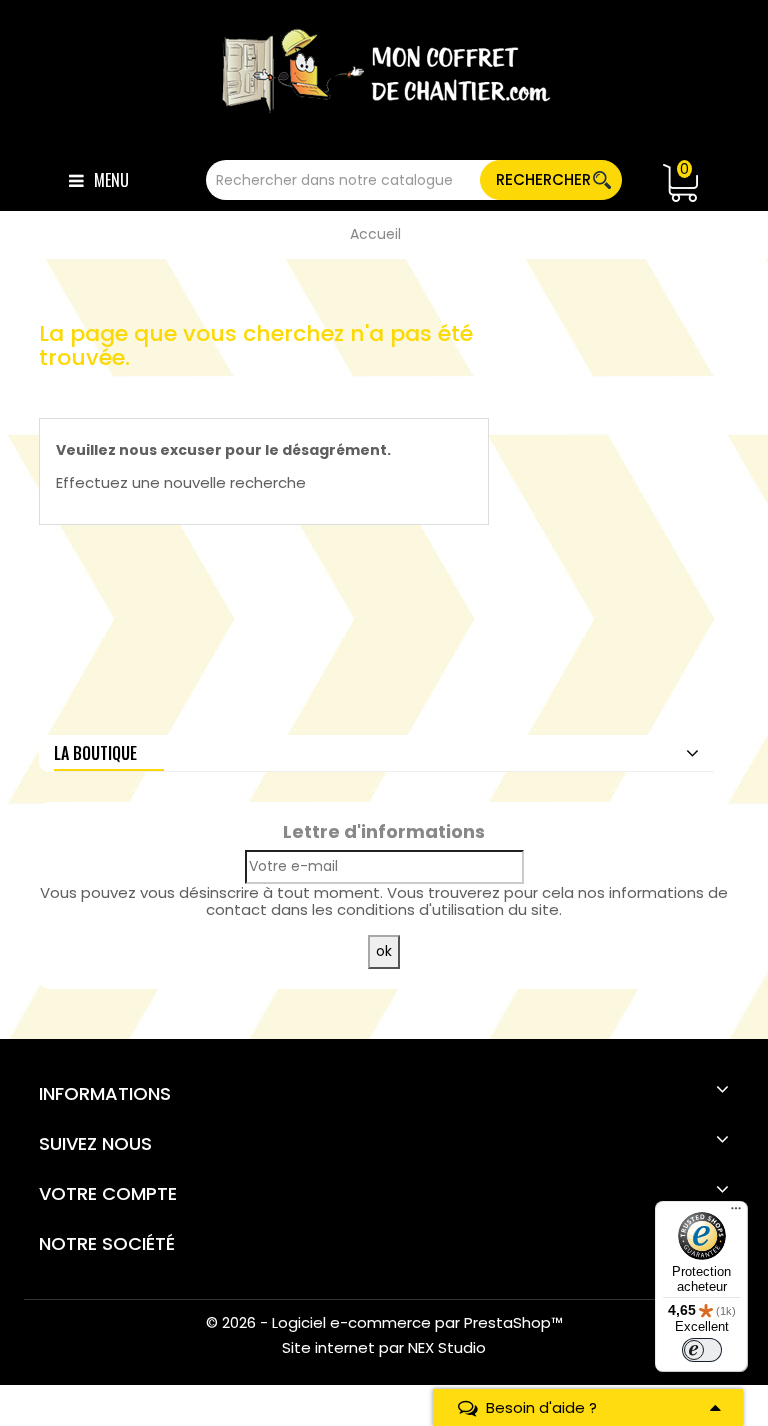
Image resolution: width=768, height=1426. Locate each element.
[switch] (702, 1350)
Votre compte (108, 1193)
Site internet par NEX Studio (384, 1347)
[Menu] (736, 1213)
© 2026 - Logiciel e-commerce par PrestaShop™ (384, 1322)
